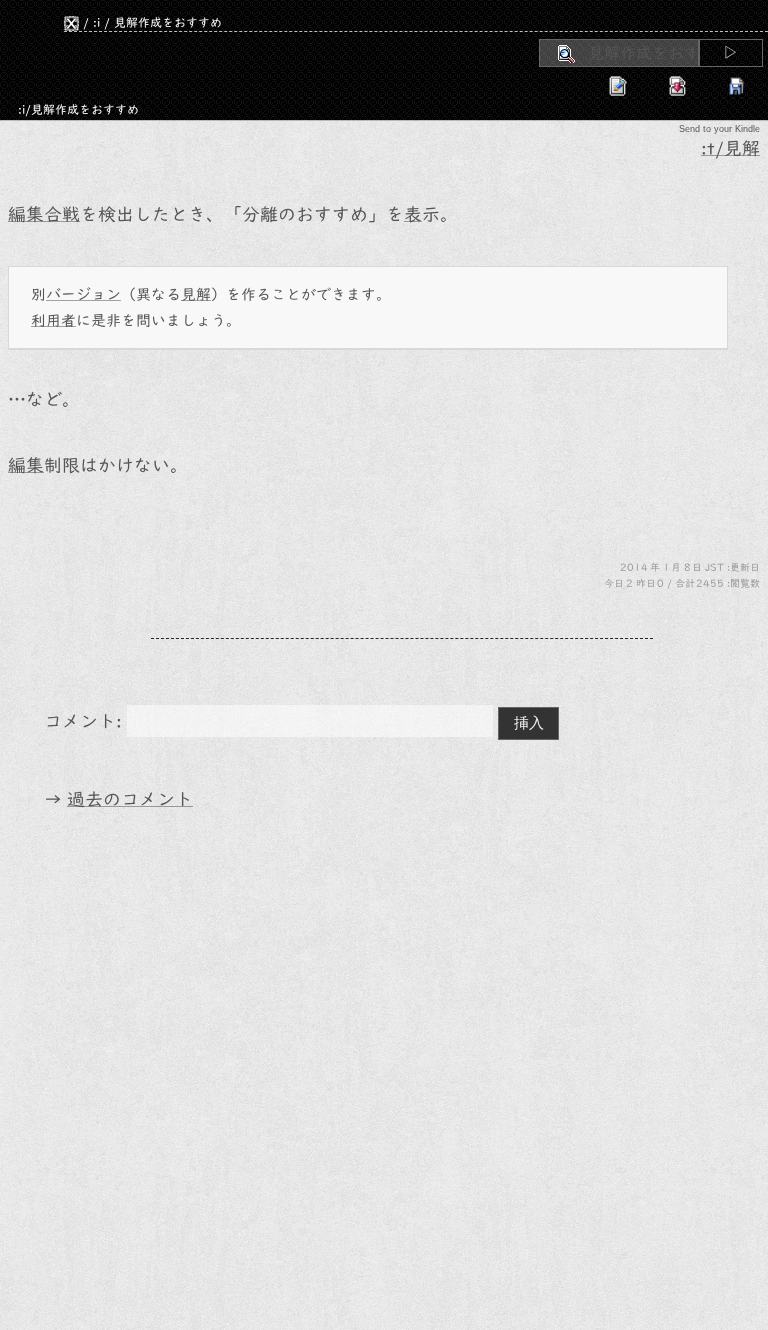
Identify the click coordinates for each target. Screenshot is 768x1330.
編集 (26, 465)
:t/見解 (730, 148)
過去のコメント (130, 799)
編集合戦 (44, 214)
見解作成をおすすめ (168, 22)
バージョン (83, 294)
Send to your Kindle (719, 129)
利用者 (53, 320)
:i (96, 22)
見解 (196, 294)
